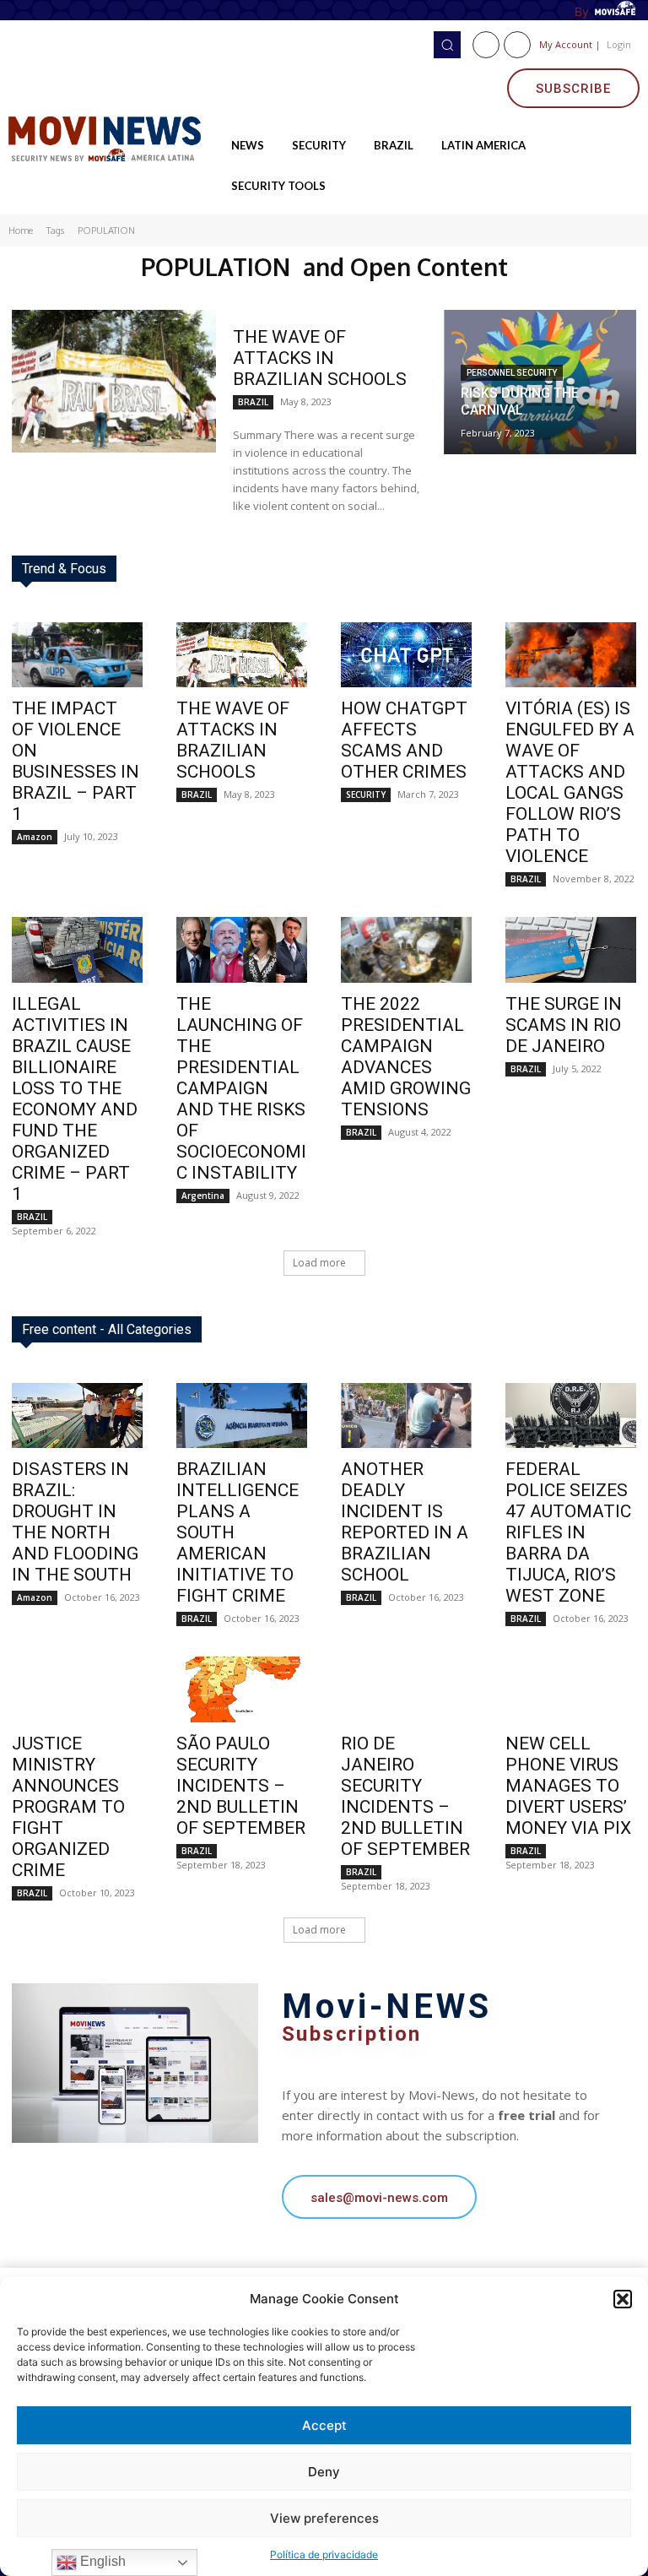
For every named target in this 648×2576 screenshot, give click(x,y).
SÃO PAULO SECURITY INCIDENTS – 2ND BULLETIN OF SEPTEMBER (241, 1786)
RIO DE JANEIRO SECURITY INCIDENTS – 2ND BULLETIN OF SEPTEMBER (405, 1796)
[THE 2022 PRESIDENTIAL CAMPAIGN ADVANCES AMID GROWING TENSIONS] (406, 950)
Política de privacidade (324, 2554)
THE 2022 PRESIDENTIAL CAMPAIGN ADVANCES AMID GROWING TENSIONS (406, 1057)
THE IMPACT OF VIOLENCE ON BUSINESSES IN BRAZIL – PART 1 (76, 761)
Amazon (35, 837)
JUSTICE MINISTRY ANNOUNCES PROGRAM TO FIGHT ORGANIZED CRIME (68, 1807)
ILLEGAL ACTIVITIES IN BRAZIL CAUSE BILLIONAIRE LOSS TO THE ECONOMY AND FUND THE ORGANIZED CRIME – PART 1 (75, 1099)
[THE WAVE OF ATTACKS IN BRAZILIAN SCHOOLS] (114, 381)
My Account (566, 44)
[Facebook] (486, 45)
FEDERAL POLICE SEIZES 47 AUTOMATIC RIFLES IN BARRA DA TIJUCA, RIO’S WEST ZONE (568, 1532)
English (101, 2561)
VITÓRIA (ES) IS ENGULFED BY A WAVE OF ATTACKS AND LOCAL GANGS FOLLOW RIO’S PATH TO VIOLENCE (570, 782)
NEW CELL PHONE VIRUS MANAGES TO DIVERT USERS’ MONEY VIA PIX (568, 1786)
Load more (319, 1263)
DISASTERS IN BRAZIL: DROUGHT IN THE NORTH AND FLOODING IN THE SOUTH (75, 1522)
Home (21, 230)
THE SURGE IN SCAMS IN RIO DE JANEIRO (564, 1025)
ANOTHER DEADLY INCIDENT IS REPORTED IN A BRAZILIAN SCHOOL (405, 1522)
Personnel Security (512, 373)
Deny (324, 2472)
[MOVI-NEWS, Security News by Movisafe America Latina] (108, 137)
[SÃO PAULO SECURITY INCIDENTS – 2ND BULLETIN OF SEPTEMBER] (242, 1689)
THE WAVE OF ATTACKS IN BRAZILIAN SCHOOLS (320, 358)
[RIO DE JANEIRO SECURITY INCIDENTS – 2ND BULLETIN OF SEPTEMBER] (406, 1689)
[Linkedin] (517, 45)
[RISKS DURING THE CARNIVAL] (540, 382)
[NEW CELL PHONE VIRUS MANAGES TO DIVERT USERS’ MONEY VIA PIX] (571, 1689)
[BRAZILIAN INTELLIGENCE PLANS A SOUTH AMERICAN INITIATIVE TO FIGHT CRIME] (242, 1416)
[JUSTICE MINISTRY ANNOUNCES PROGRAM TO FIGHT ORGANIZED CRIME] (77, 1689)
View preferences (324, 2518)
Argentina (203, 1196)
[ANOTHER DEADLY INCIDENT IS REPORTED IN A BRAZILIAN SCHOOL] (406, 1416)
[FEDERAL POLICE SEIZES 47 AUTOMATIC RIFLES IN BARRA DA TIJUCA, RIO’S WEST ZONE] (571, 1416)
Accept (324, 2425)
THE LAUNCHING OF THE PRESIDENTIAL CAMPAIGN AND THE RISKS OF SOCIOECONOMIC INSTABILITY (241, 1088)
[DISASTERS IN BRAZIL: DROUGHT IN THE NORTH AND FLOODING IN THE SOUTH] (77, 1416)
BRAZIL (253, 402)
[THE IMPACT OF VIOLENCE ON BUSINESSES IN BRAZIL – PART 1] (77, 655)
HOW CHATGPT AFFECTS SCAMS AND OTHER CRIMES (404, 740)
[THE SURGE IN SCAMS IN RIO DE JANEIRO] (571, 950)
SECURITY (366, 794)
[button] (623, 2299)
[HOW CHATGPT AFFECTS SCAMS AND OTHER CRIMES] (406, 655)
